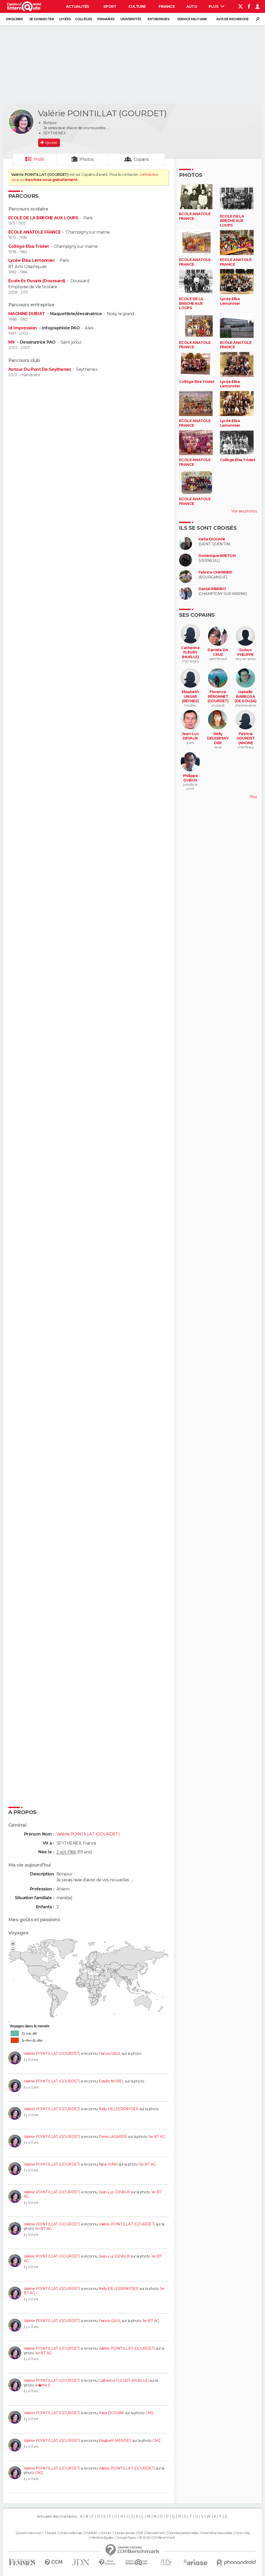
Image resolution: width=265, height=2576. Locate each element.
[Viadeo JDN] (166, 2562)
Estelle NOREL (111, 2081)
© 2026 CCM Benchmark (157, 2538)
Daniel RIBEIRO (212, 589)
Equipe (51, 2533)
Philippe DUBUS (190, 778)
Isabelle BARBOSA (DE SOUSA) (245, 696)
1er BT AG (157, 2137)
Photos (87, 159)
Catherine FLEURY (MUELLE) (124, 2381)
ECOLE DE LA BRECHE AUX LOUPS (43, 218)
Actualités (78, 6)
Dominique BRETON (217, 556)
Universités (131, 19)
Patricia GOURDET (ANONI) (246, 738)
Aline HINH (108, 2164)
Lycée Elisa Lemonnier (31, 260)
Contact (106, 2533)
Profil (39, 159)
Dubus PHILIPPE (245, 652)
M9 (12, 342)
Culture (137, 6)
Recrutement (156, 2533)
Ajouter (51, 143)
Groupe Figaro (126, 2538)
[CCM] (53, 2562)
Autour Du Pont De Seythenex (40, 369)
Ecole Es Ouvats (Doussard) (37, 281)
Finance (167, 6)
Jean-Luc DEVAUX (114, 2192)
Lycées (65, 19)
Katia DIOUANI (111, 2413)
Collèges (84, 19)
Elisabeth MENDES (115, 2441)
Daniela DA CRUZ (218, 652)
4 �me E (43, 2385)
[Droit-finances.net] (108, 2562)
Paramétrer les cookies (217, 2533)
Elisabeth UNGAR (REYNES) (190, 696)
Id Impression (23, 328)
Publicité (91, 2533)
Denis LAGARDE (113, 2137)
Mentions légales (102, 2538)
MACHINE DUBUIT (27, 314)
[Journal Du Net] (81, 2562)
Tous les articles (124, 2533)
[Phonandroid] (236, 2562)
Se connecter (42, 19)
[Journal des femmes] (22, 2562)
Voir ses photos (244, 511)
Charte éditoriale (71, 2533)
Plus (214, 6)
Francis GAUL (110, 2053)
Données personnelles (183, 2533)
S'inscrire (14, 19)
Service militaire (192, 19)
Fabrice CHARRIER (215, 572)
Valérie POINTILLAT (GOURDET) (52, 2053)
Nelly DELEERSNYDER (119, 2109)
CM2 (149, 2413)
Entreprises (158, 19)
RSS (140, 2533)
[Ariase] (196, 2562)
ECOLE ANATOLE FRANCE (35, 232)
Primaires (106, 19)
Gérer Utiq (242, 2533)
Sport (110, 6)
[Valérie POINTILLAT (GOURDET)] (21, 122)
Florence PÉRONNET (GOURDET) (218, 696)
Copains (141, 159)
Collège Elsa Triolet (29, 246)
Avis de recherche (232, 19)
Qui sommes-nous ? (30, 2533)
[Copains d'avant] (137, 2562)
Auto (192, 6)
